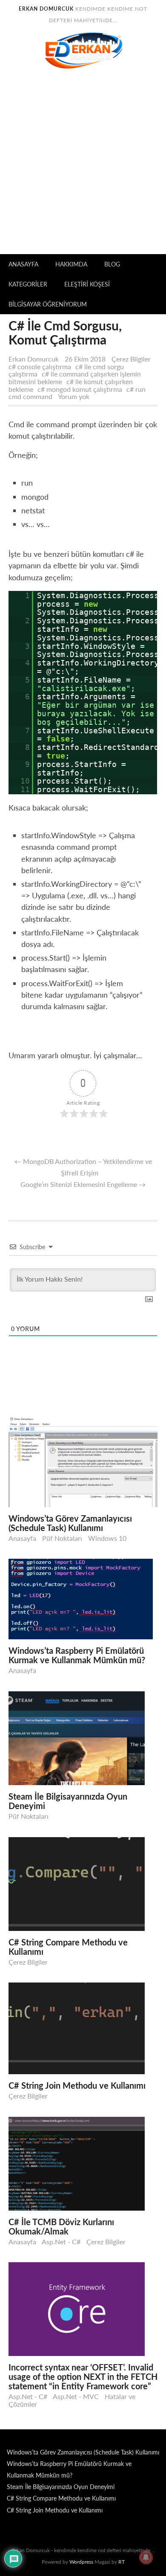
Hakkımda (71, 264)
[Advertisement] (83, 167)
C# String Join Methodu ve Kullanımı (77, 2085)
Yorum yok (76, 396)
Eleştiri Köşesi (87, 284)
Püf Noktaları (62, 1538)
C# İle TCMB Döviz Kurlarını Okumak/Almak (61, 2226)
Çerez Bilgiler (131, 359)
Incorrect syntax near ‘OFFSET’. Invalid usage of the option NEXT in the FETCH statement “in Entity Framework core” (83, 2376)
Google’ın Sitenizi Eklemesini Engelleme (79, 1184)
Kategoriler (28, 284)
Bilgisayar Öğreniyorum (48, 304)
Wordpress (81, 2562)
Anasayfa (23, 264)
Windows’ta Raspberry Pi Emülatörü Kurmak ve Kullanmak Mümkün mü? (77, 1655)
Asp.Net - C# (61, 2242)
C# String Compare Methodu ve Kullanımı (68, 1947)
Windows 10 (107, 1538)
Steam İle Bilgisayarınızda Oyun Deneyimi (68, 1801)
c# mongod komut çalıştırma (80, 389)
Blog (112, 264)
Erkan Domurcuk (34, 359)
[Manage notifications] (146, 2557)
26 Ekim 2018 (86, 359)
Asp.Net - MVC (76, 2396)
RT (122, 2562)
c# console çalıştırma (40, 366)
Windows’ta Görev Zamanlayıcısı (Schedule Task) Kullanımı (70, 1523)
